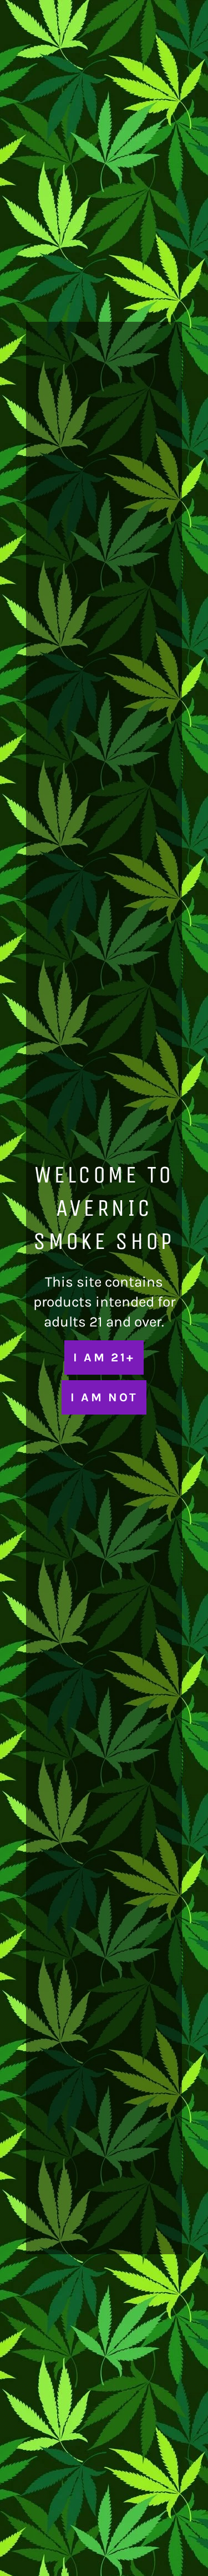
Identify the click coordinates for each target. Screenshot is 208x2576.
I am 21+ (104, 1357)
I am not (104, 1397)
